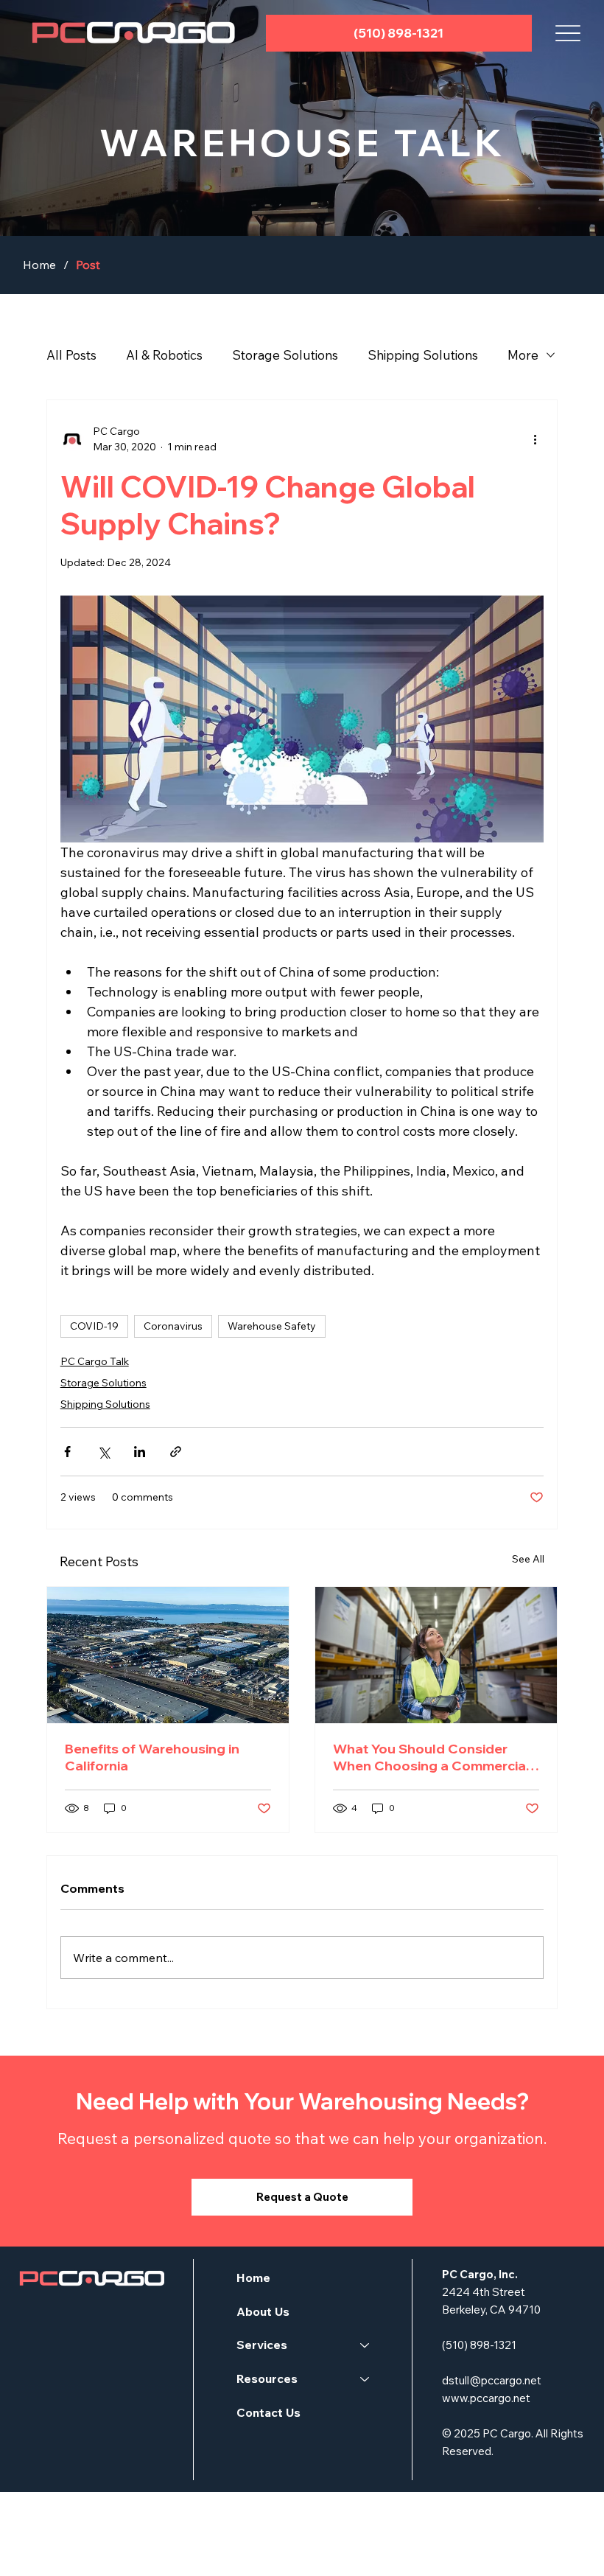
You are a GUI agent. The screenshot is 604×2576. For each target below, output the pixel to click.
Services (262, 2345)
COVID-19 (94, 1326)
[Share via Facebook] (67, 1452)
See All (528, 1559)
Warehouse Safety (272, 1326)
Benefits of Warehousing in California (152, 1757)
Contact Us (268, 2412)
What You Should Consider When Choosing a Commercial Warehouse (431, 1757)
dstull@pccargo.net (492, 2380)
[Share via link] (176, 1452)
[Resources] (365, 2379)
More (523, 355)
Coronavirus (173, 1326)
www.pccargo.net (486, 2398)
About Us (263, 2311)
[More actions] (535, 439)
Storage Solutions (285, 355)
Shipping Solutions (423, 355)
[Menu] (568, 33)
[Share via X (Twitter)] (103, 1452)
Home (253, 2277)
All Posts (71, 355)
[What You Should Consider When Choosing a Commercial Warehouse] (436, 1655)
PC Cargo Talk (95, 1361)
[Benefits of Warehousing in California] (168, 1655)
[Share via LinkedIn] (140, 1452)
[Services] (365, 2345)
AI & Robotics (164, 355)
